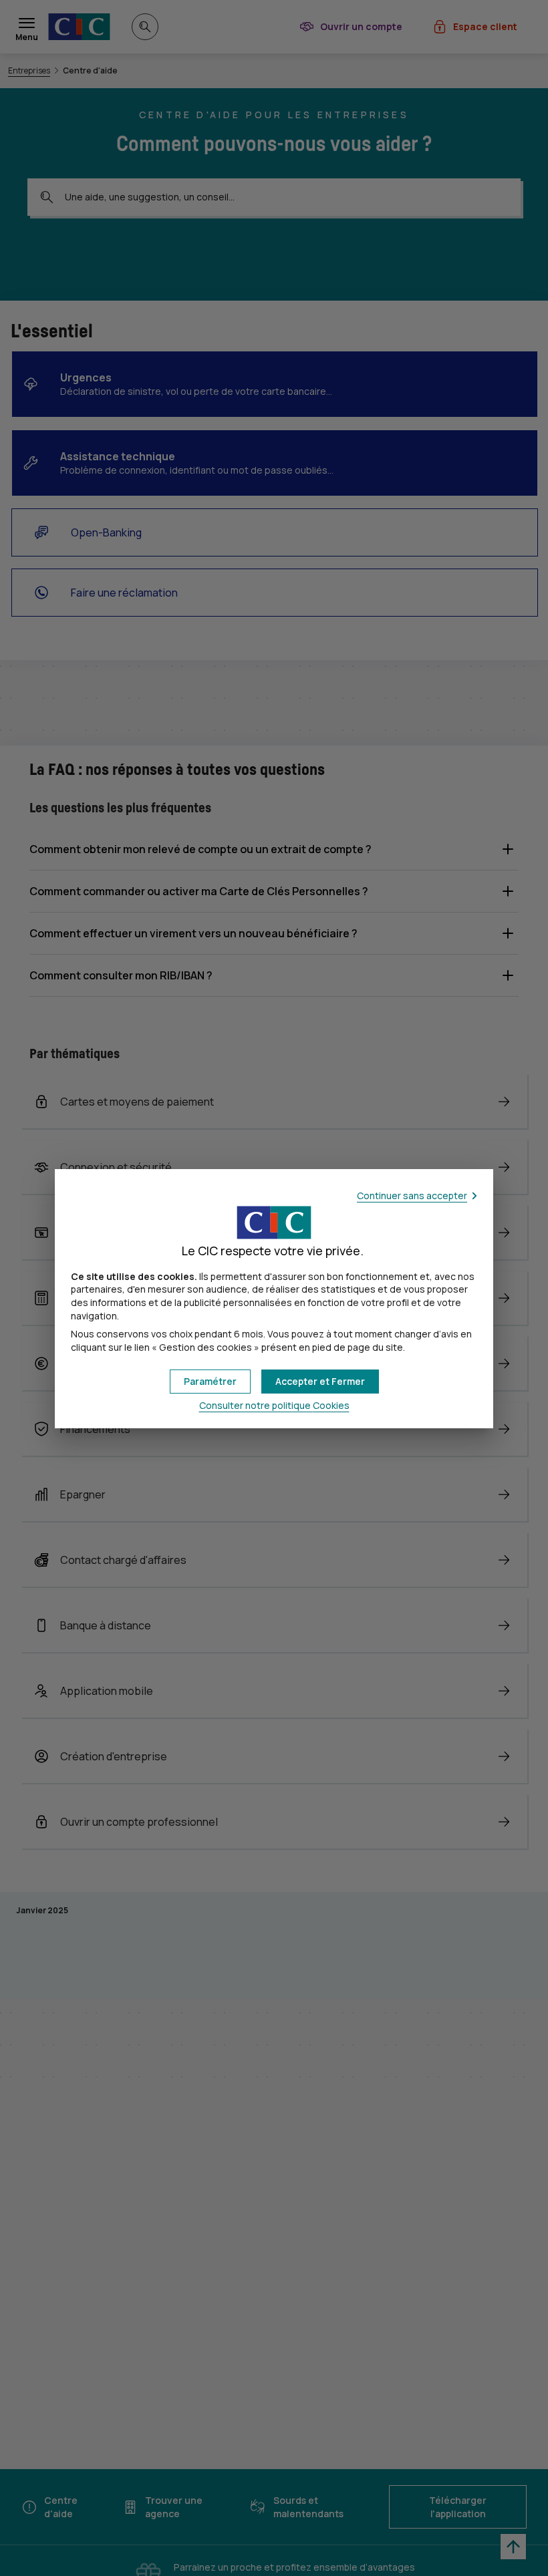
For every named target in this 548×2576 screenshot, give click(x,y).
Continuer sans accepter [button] (412, 1195)
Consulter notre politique (274, 1405)
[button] (320, 1382)
